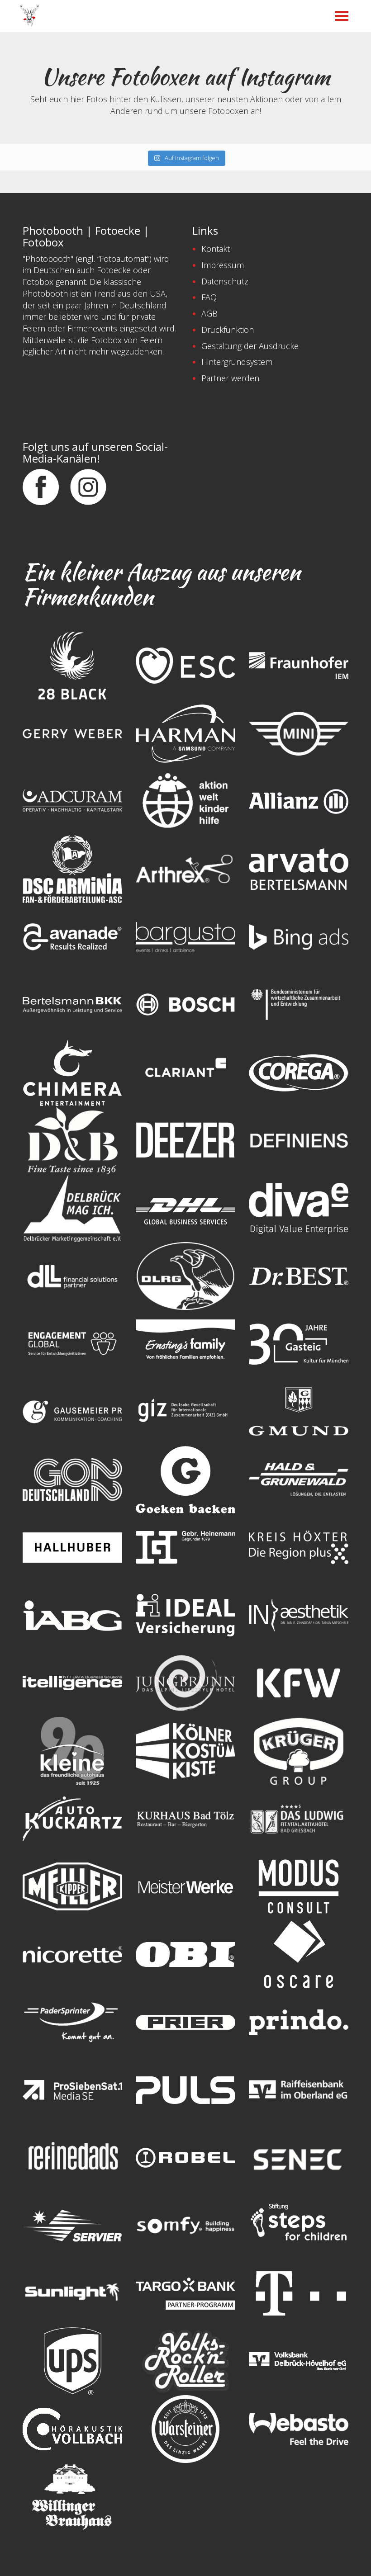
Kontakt (216, 249)
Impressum (223, 265)
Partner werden (230, 378)
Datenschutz (225, 281)
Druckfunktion (228, 330)
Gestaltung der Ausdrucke (250, 346)
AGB (209, 313)
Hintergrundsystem (237, 362)
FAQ (209, 297)
